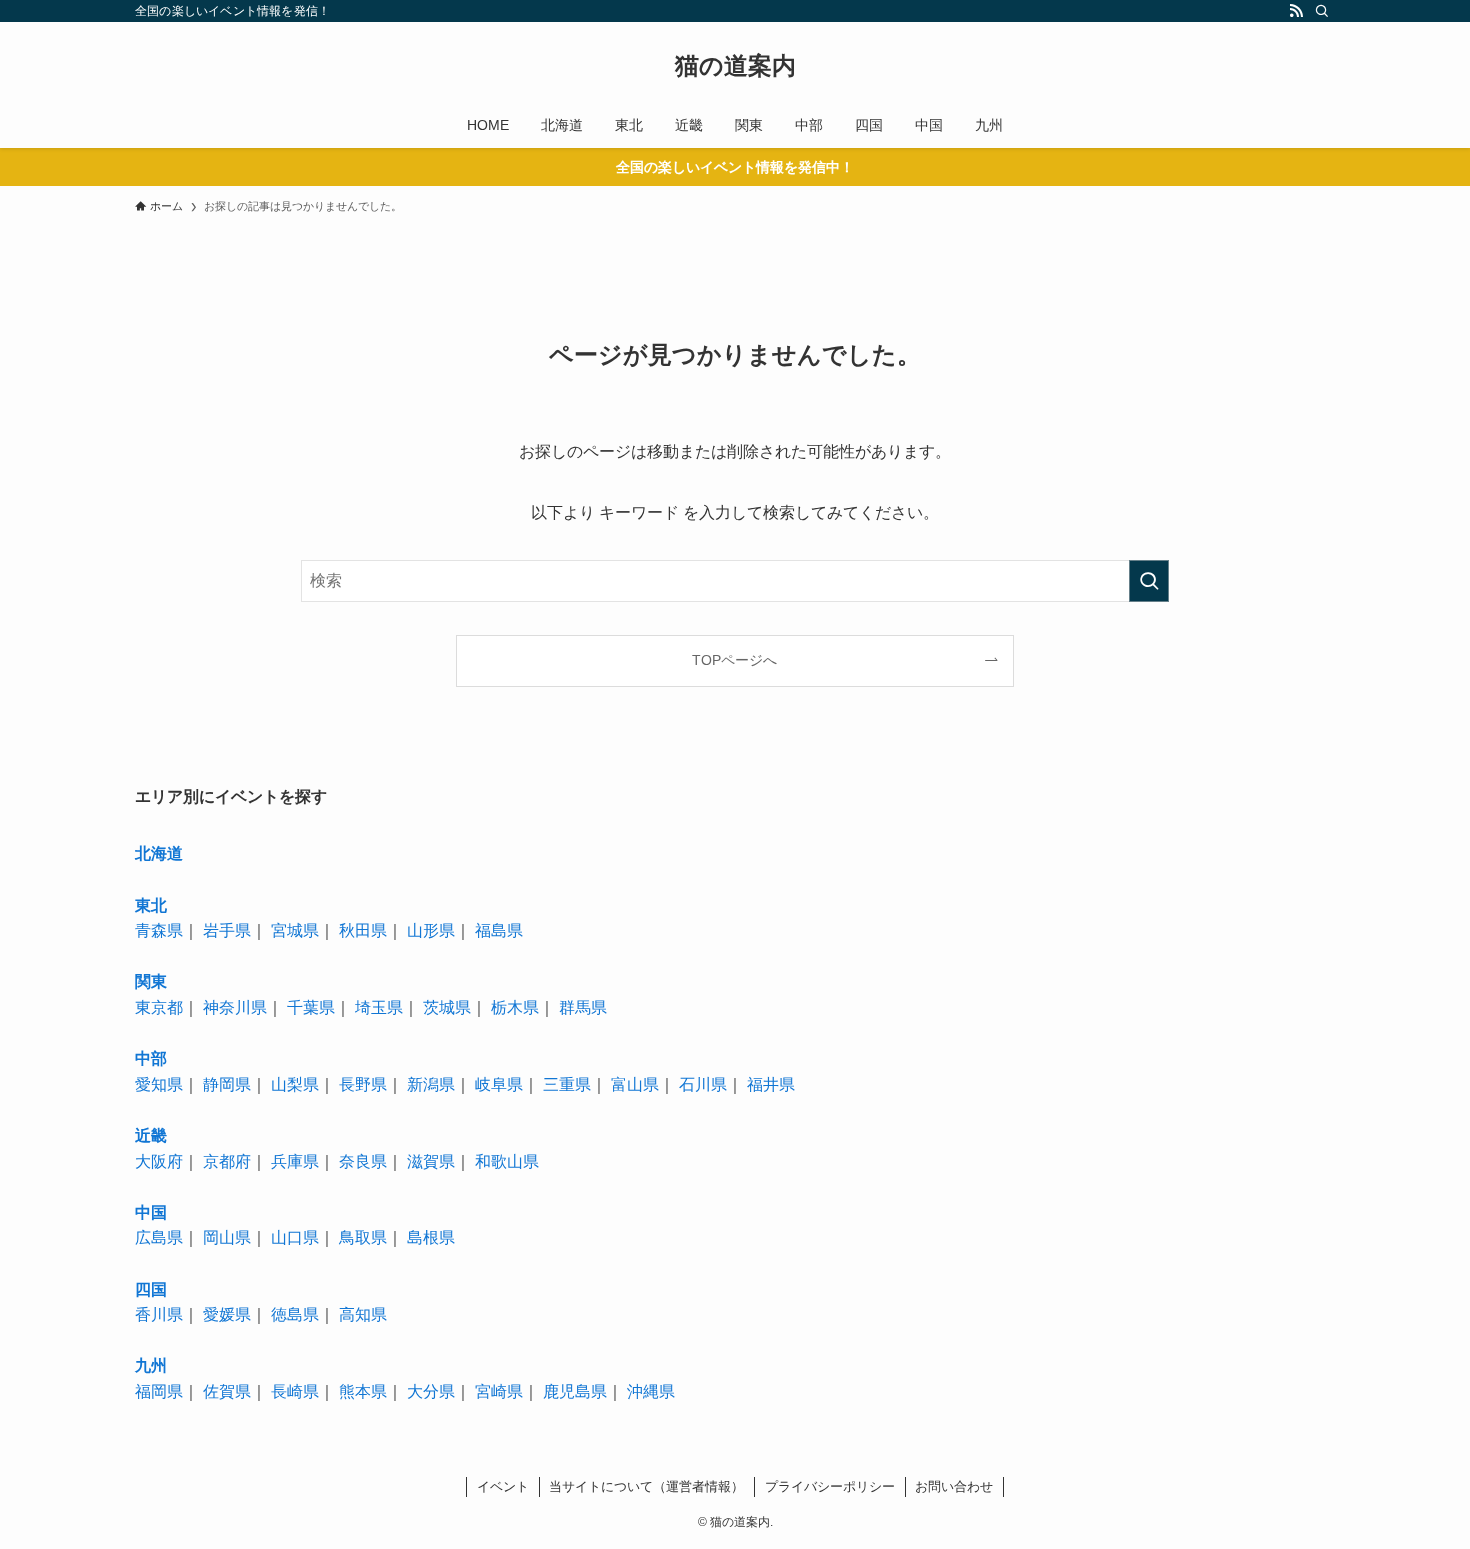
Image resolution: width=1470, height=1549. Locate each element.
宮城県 (295, 930)
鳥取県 (363, 1237)
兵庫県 (295, 1161)
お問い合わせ (954, 1486)
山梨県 (295, 1084)
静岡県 (227, 1084)
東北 (151, 905)
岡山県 (227, 1237)
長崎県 (295, 1391)
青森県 (159, 930)
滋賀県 (431, 1161)
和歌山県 (507, 1161)
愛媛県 (227, 1314)
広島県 (159, 1237)
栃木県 (515, 1007)
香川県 (159, 1314)
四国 (151, 1289)
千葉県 (311, 1007)
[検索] (1322, 11)
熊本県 (363, 1391)
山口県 (295, 1237)
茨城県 (447, 1007)
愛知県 (159, 1084)
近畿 (151, 1135)
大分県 (431, 1391)
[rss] (1296, 11)
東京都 (159, 1007)
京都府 (227, 1161)
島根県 (431, 1237)
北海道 (159, 853)
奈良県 (363, 1161)
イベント (503, 1486)
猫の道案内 (735, 66)
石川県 (703, 1084)
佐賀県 (227, 1391)
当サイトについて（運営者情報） (646, 1486)
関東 (151, 981)
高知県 (363, 1314)
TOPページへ (734, 660)
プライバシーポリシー (830, 1486)
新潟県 (431, 1084)
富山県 (635, 1084)
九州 (151, 1365)
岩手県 (227, 930)
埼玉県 (379, 1007)
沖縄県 (651, 1391)
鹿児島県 (575, 1391)
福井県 (771, 1084)
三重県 (567, 1084)
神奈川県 (235, 1007)
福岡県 (159, 1391)
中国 (151, 1212)
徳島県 (295, 1314)
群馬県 (583, 1007)
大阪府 (159, 1161)
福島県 (499, 930)
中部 (151, 1058)
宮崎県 (499, 1391)
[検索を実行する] (1149, 581)
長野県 (363, 1084)
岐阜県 (499, 1084)
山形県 (431, 930)
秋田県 (363, 930)
